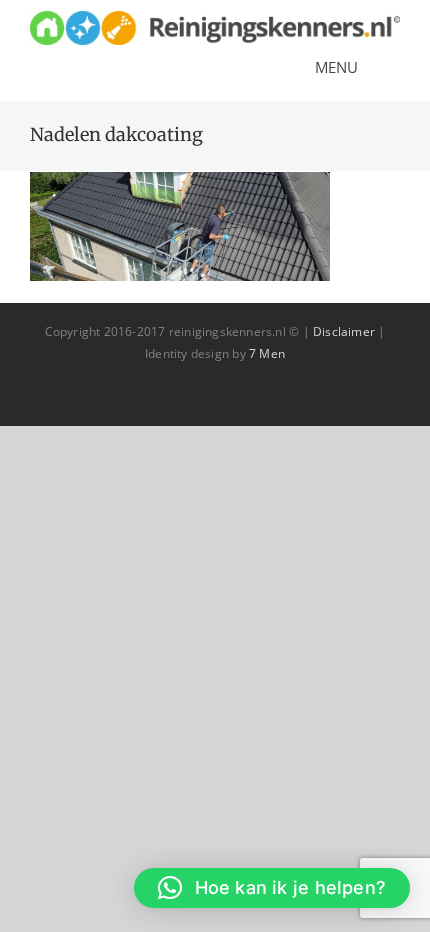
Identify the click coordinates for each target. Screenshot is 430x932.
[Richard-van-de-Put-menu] (215, 17)
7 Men (267, 353)
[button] (272, 888)
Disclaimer (344, 331)
